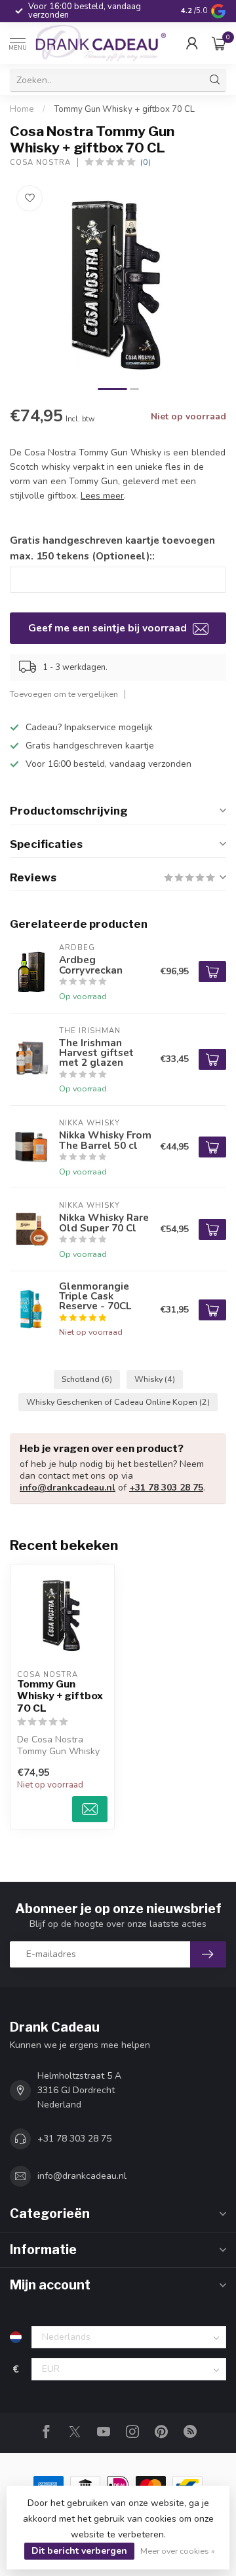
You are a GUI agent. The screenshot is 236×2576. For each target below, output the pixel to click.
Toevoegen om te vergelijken (64, 694)
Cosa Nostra (40, 163)
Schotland (87, 1379)
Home (22, 109)
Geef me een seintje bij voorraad (109, 628)
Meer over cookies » (178, 2551)
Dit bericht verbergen (79, 2551)
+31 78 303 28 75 (166, 1488)
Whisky (155, 1379)
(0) (146, 162)
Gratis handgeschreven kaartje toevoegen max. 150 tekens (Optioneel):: (112, 548)
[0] (219, 43)
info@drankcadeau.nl (68, 1488)
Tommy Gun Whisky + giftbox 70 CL (124, 109)
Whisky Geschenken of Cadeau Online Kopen (118, 1402)
